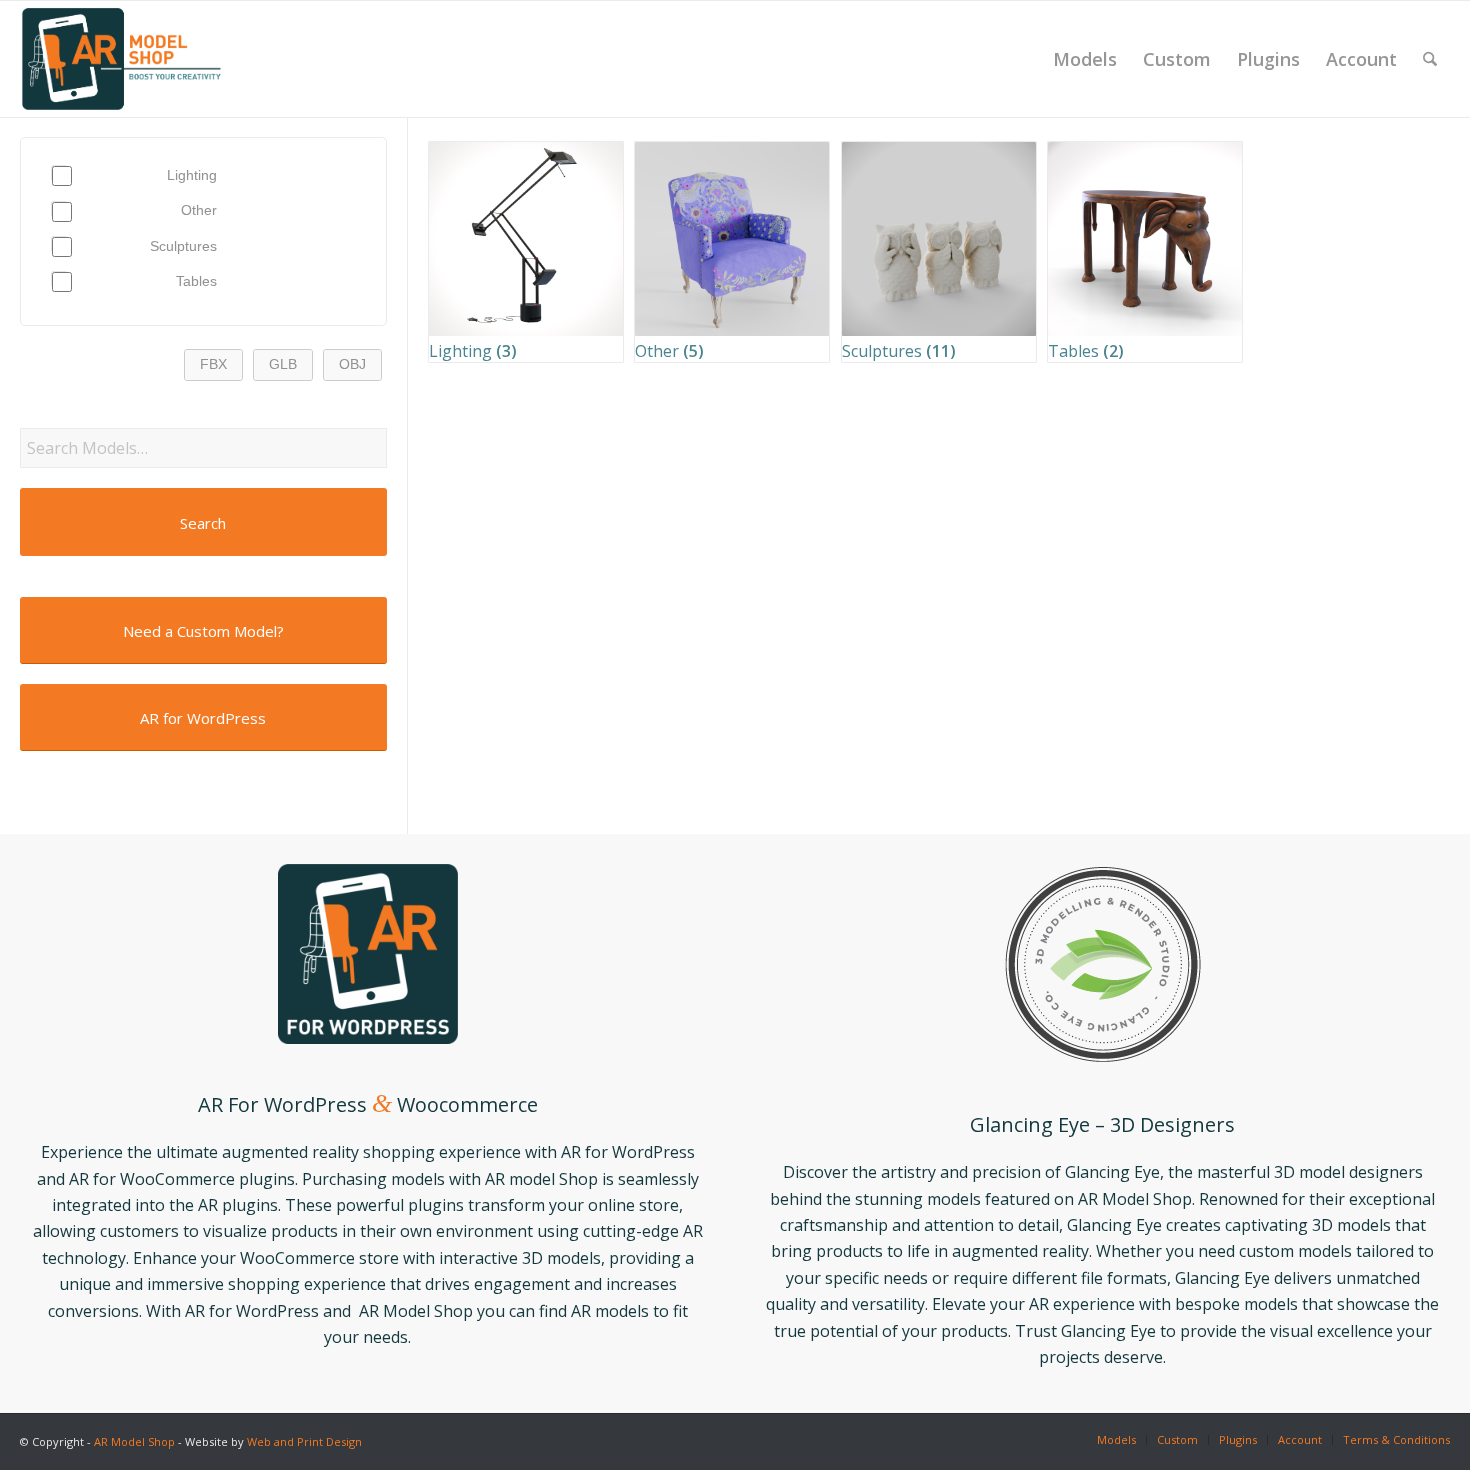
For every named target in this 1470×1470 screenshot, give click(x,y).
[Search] (1430, 59)
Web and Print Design (304, 1441)
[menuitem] (1085, 59)
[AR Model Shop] (121, 59)
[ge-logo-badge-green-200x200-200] (1103, 964)
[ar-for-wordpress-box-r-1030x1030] (368, 954)
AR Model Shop (134, 1441)
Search (203, 523)
